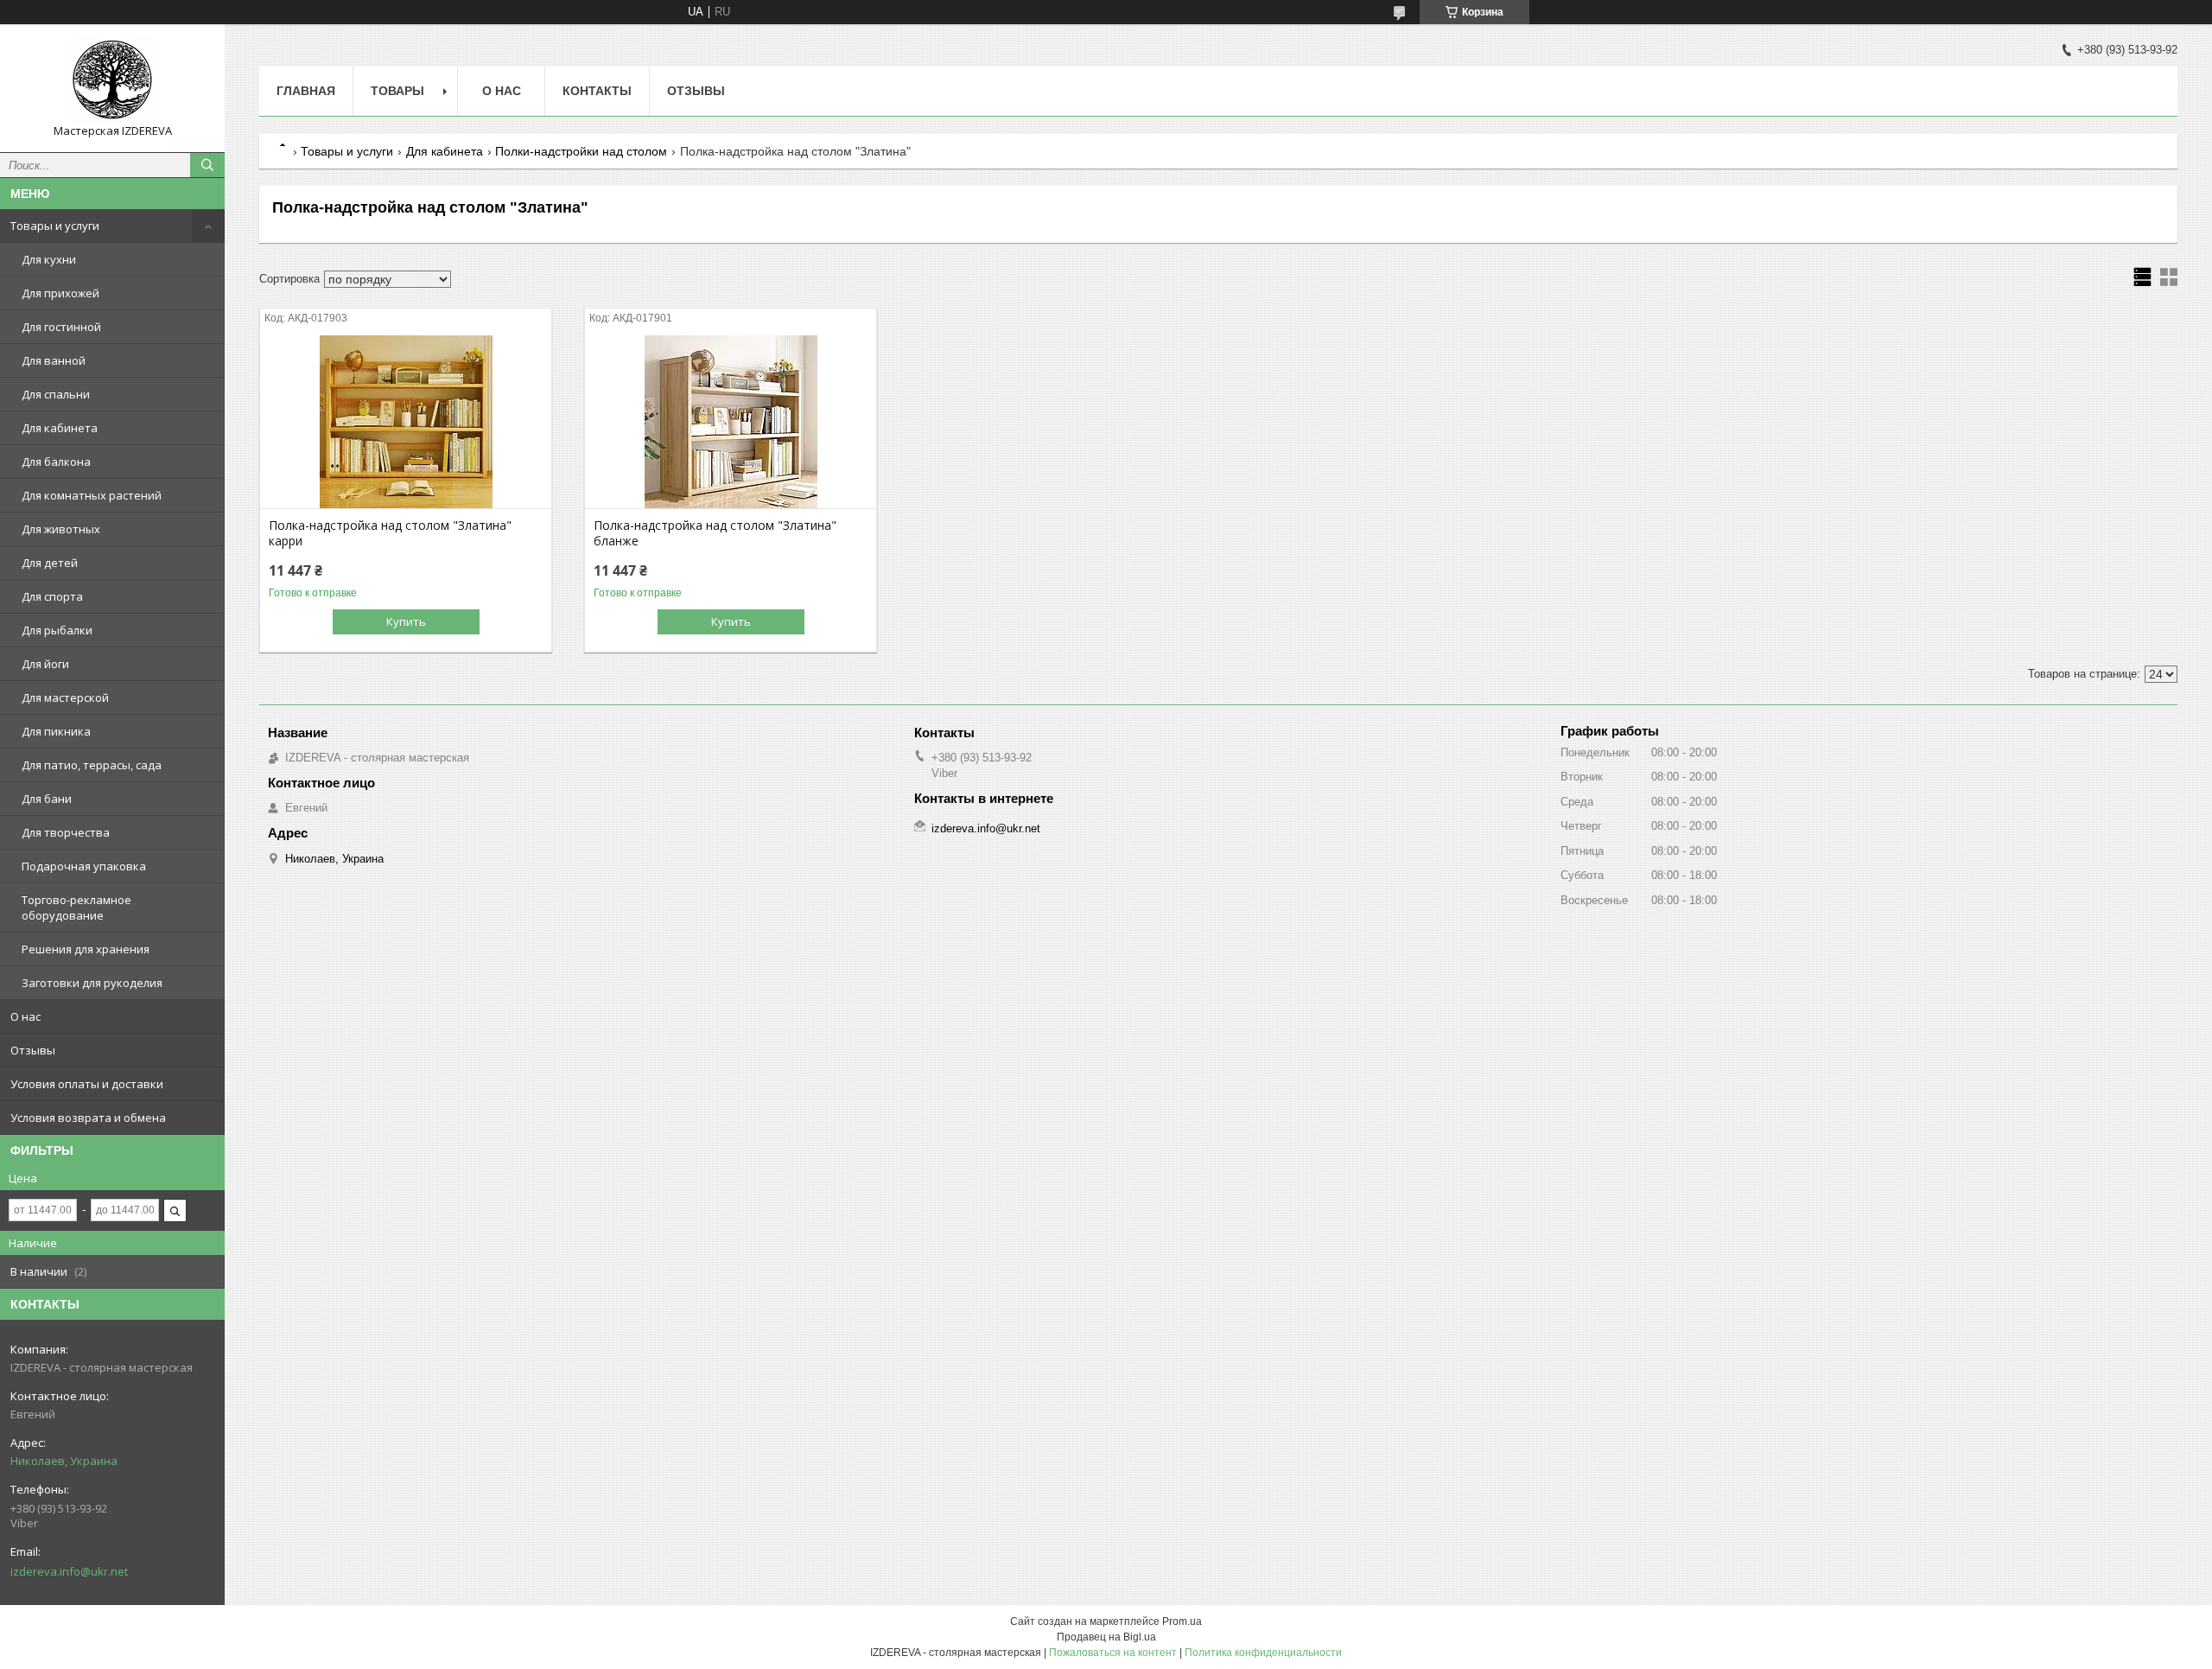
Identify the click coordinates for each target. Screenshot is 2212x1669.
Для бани (47, 799)
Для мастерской (65, 698)
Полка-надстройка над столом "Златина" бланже (715, 533)
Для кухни (49, 259)
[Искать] (207, 165)
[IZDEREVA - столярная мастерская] (112, 80)
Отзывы (33, 1050)
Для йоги (45, 664)
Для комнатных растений (92, 495)
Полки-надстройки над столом (581, 151)
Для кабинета (60, 428)
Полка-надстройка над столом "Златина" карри (390, 533)
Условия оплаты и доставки (87, 1084)
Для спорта (52, 596)
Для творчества (66, 832)
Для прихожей (60, 293)
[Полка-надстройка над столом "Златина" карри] (406, 422)
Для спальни (56, 394)
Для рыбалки (57, 630)
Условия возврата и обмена (88, 1118)
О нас (25, 1016)
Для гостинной (61, 327)
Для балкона (56, 462)
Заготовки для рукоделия (92, 983)
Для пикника (56, 731)
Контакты (597, 91)
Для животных (61, 529)
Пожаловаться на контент (1113, 1653)
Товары (397, 91)
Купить (406, 621)
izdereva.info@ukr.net (69, 1571)
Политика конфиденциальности (1263, 1653)
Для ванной (54, 360)
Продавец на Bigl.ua (1106, 1637)
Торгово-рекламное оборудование (76, 908)
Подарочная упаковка (84, 866)
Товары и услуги (55, 226)
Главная (306, 91)
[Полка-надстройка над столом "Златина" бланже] (731, 422)
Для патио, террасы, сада (92, 765)
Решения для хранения (86, 949)
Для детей (50, 563)
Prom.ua (1182, 1621)
